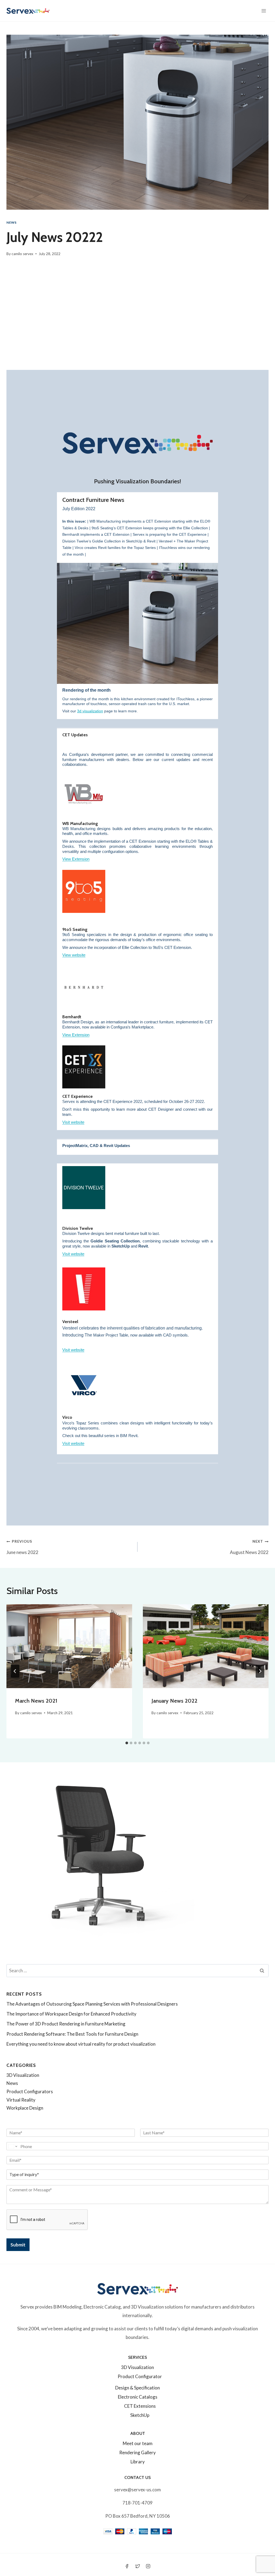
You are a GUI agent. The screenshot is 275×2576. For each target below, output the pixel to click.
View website (74, 955)
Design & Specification (137, 2388)
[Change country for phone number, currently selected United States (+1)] (12, 2146)
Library (138, 2462)
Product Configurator (140, 2376)
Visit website (73, 1122)
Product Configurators (30, 2091)
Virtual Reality (21, 2100)
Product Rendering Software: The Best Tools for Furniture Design (72, 2034)
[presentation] (69, 1646)
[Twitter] (137, 2566)
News (11, 222)
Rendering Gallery (137, 2452)
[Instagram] (148, 2566)
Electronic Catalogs (138, 2397)
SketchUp (140, 2415)
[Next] (260, 1671)
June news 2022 (22, 1547)
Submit (18, 2245)
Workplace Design (25, 2108)
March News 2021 (36, 1701)
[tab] (127, 1743)
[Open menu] (264, 11)
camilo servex (22, 254)
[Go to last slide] (15, 1671)
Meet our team (138, 2443)
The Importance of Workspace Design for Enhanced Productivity (71, 2014)
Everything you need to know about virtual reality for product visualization (81, 2044)
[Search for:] (137, 1971)
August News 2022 (249, 1547)
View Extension (76, 859)
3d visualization (90, 711)
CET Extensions (140, 2406)
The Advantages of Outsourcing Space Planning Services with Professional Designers (92, 2004)
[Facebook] (127, 2566)
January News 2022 (174, 1701)
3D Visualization (23, 2075)
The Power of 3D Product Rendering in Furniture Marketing (66, 2024)
